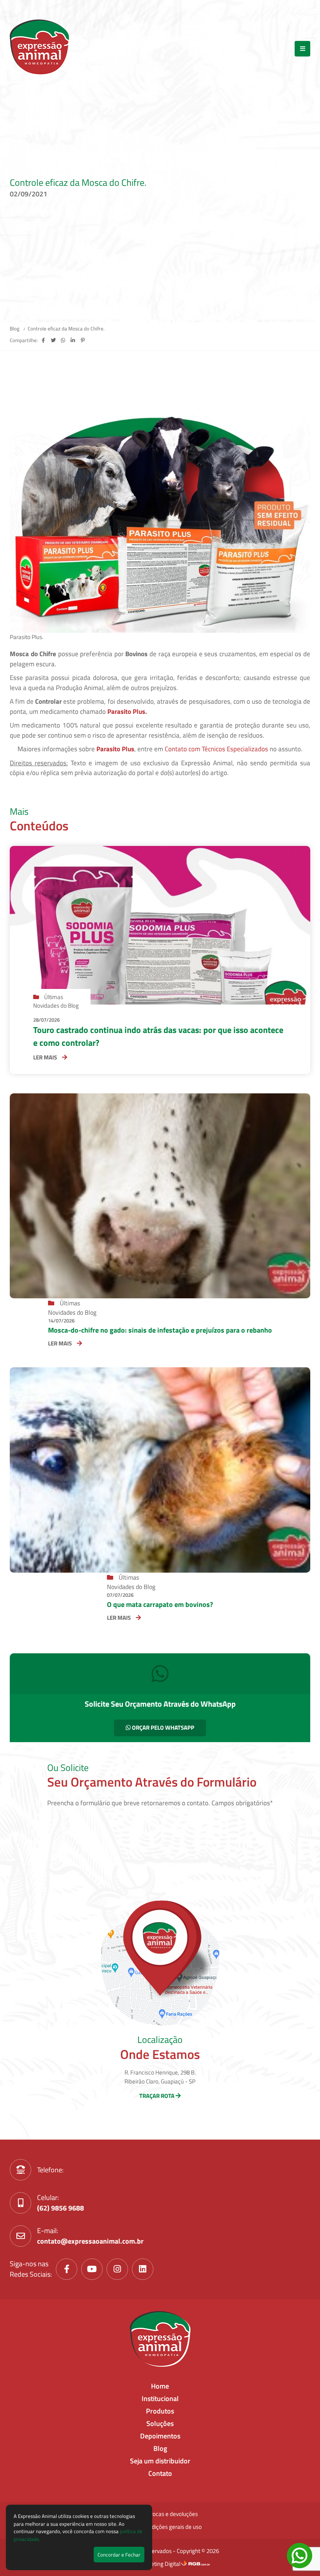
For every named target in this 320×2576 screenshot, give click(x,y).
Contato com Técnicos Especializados (216, 749)
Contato (160, 2473)
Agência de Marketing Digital (146, 2564)
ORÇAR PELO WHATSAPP (163, 1728)
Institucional (160, 2399)
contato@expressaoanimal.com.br (90, 2241)
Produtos (160, 2411)
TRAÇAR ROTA (157, 2096)
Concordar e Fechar (119, 2555)
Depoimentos (160, 2436)
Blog (15, 328)
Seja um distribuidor (160, 2461)
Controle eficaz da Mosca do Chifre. (66, 328)
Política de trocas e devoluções (160, 2514)
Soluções (160, 2423)
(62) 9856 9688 (60, 2208)
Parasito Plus (126, 712)
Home (160, 2386)
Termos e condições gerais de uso (160, 2527)
